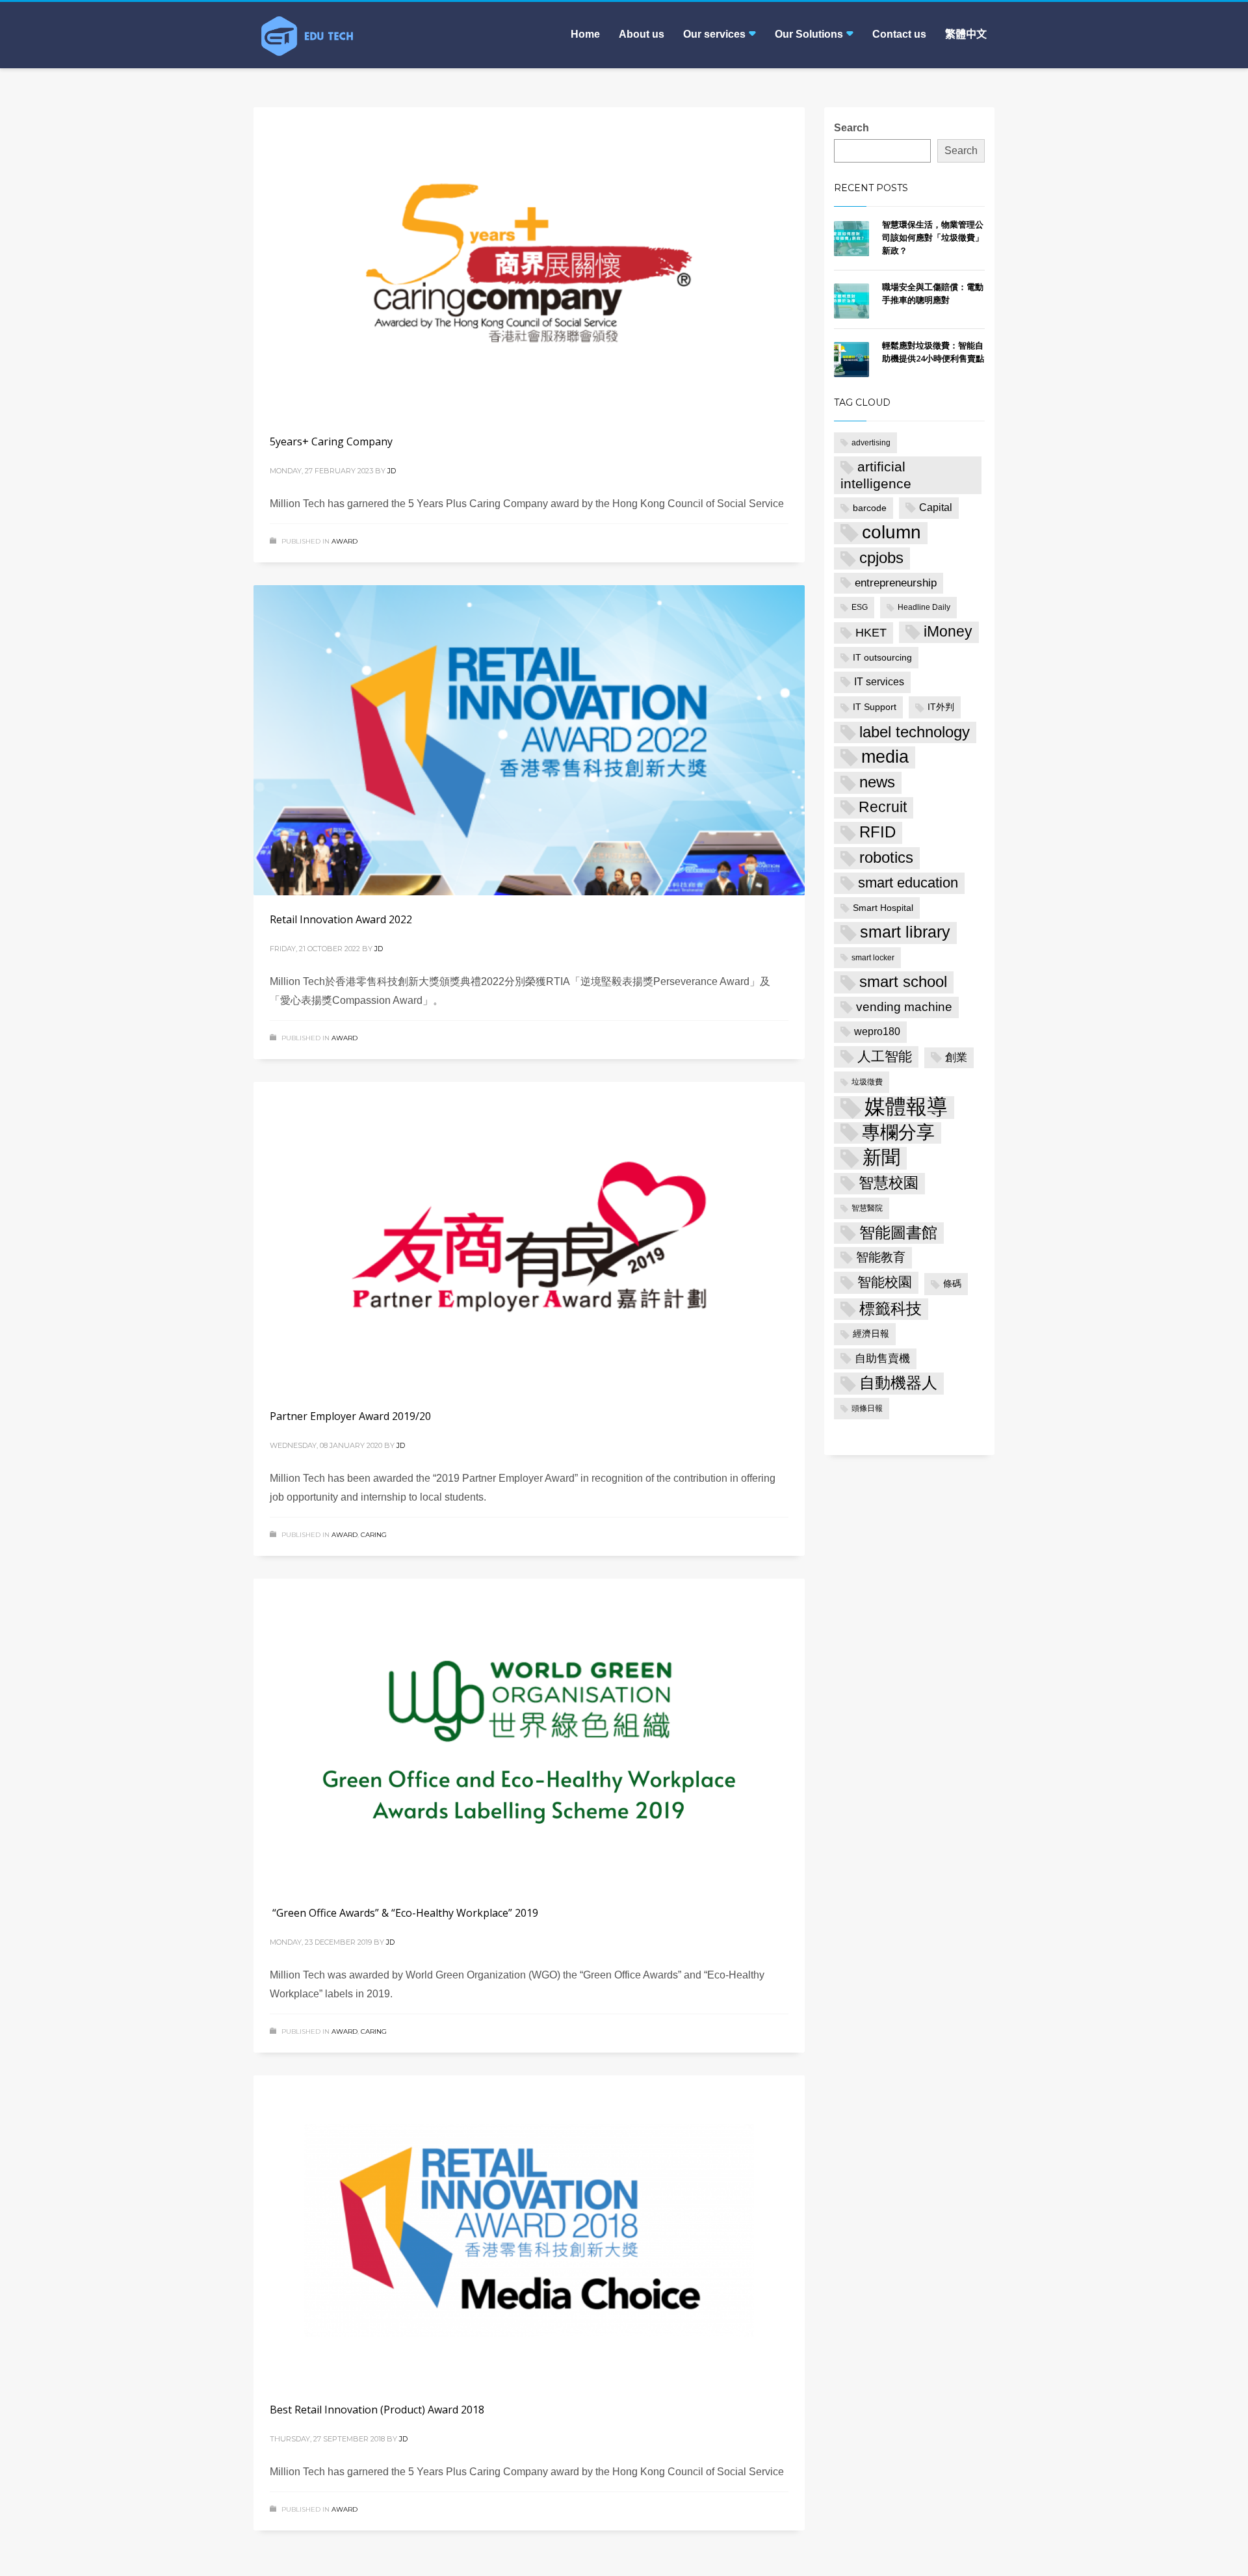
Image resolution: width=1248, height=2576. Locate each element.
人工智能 (885, 1056)
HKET (871, 633)
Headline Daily (924, 607)
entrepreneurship (896, 583)
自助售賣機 (882, 1359)
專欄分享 (898, 1132)
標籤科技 (890, 1309)
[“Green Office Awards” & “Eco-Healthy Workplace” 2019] (529, 1733)
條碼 (952, 1283)
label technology (915, 732)
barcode (870, 508)
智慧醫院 (867, 1208)
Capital (936, 507)
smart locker (873, 958)
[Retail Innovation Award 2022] (529, 740)
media (885, 757)
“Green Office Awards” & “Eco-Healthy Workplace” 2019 (404, 1913)
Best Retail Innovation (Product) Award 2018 (377, 2410)
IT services (879, 682)
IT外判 (941, 707)
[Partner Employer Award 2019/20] (529, 1237)
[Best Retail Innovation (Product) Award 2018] (529, 2230)
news (877, 782)
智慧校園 (889, 1183)
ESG (860, 607)
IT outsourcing (882, 657)
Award (344, 541)
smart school (903, 981)
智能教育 (881, 1257)
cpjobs (881, 558)
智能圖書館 (898, 1232)
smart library (905, 932)
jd (392, 471)
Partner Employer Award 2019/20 (350, 1416)
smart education (908, 883)
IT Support (875, 707)
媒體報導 (906, 1107)
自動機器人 (898, 1383)
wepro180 (877, 1032)
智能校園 (885, 1282)
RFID (877, 832)
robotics (886, 858)
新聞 (881, 1157)
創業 (956, 1058)
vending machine (904, 1007)
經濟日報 (871, 1334)
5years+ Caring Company (331, 441)
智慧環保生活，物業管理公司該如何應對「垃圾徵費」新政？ (933, 237)
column (891, 532)
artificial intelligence (876, 475)
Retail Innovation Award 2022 (341, 919)
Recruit (883, 807)
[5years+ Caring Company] (529, 262)
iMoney (948, 632)
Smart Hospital (883, 908)
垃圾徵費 (867, 1082)
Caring (374, 1535)
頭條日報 (867, 1408)
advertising (871, 443)
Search (851, 128)
